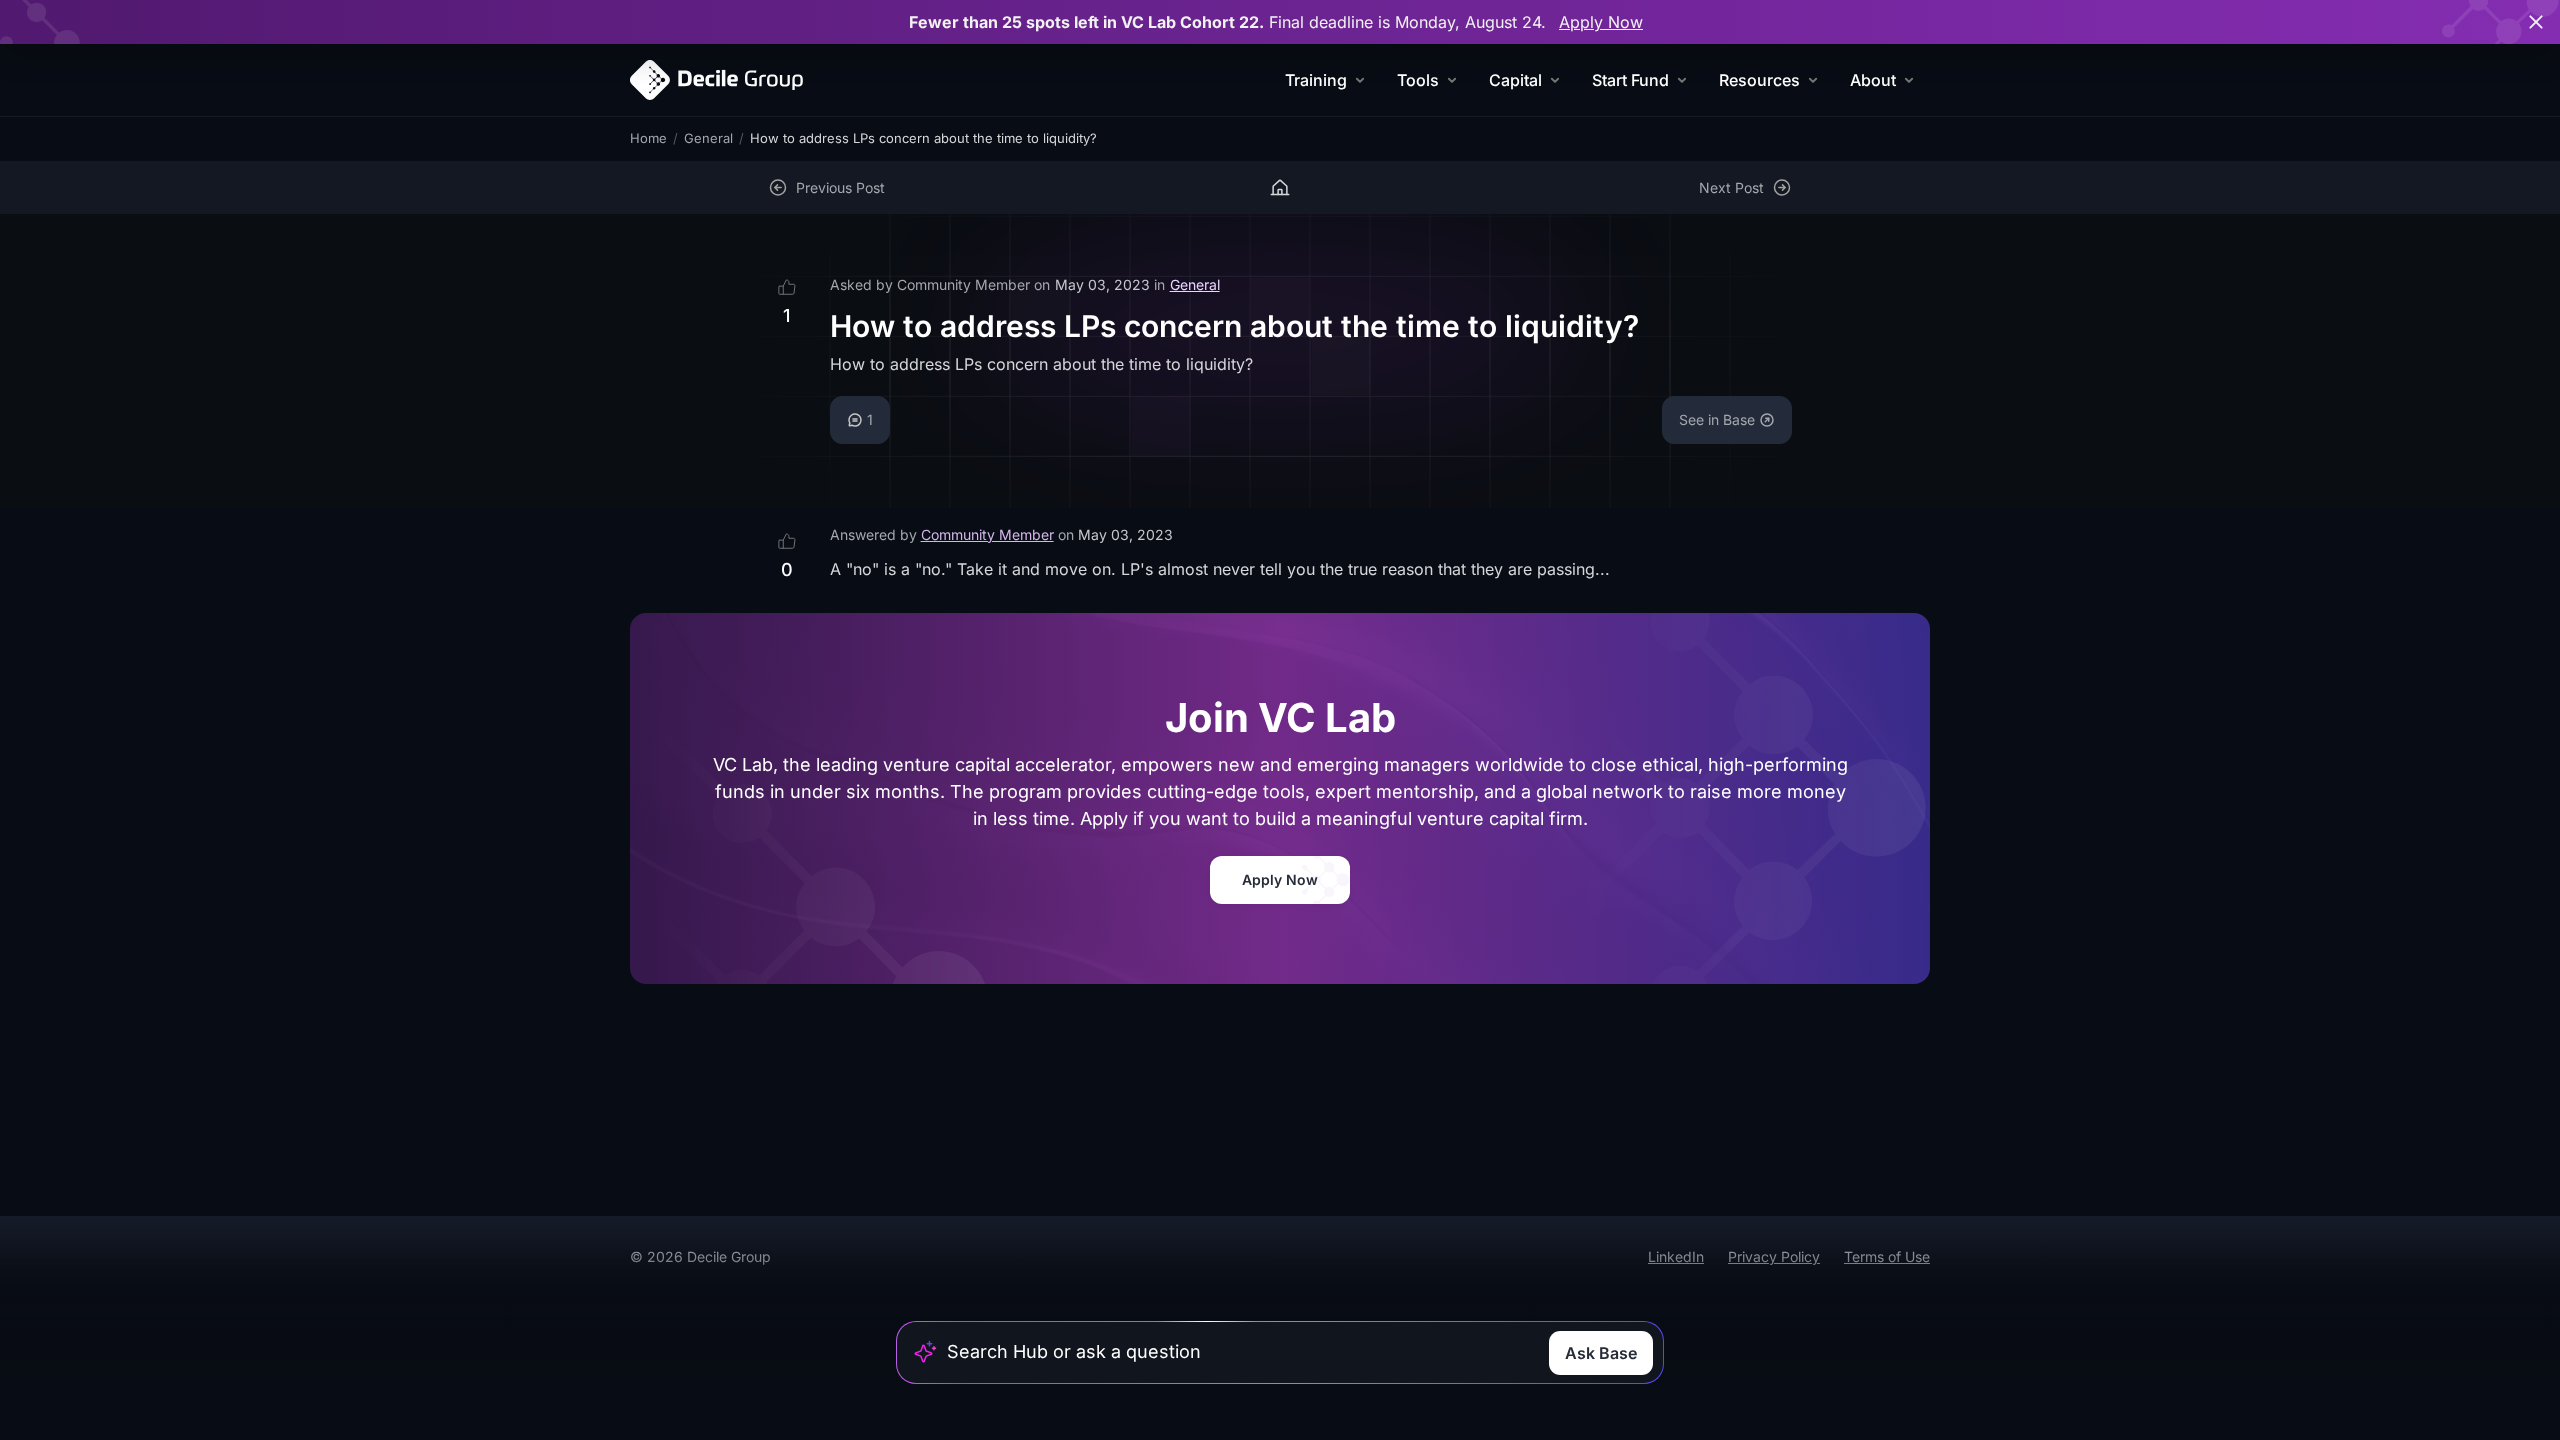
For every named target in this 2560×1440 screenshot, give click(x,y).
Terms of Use (1887, 1256)
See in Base (1717, 419)
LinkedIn (1676, 1256)
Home (648, 138)
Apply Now (1601, 22)
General (708, 138)
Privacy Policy (1774, 1256)
